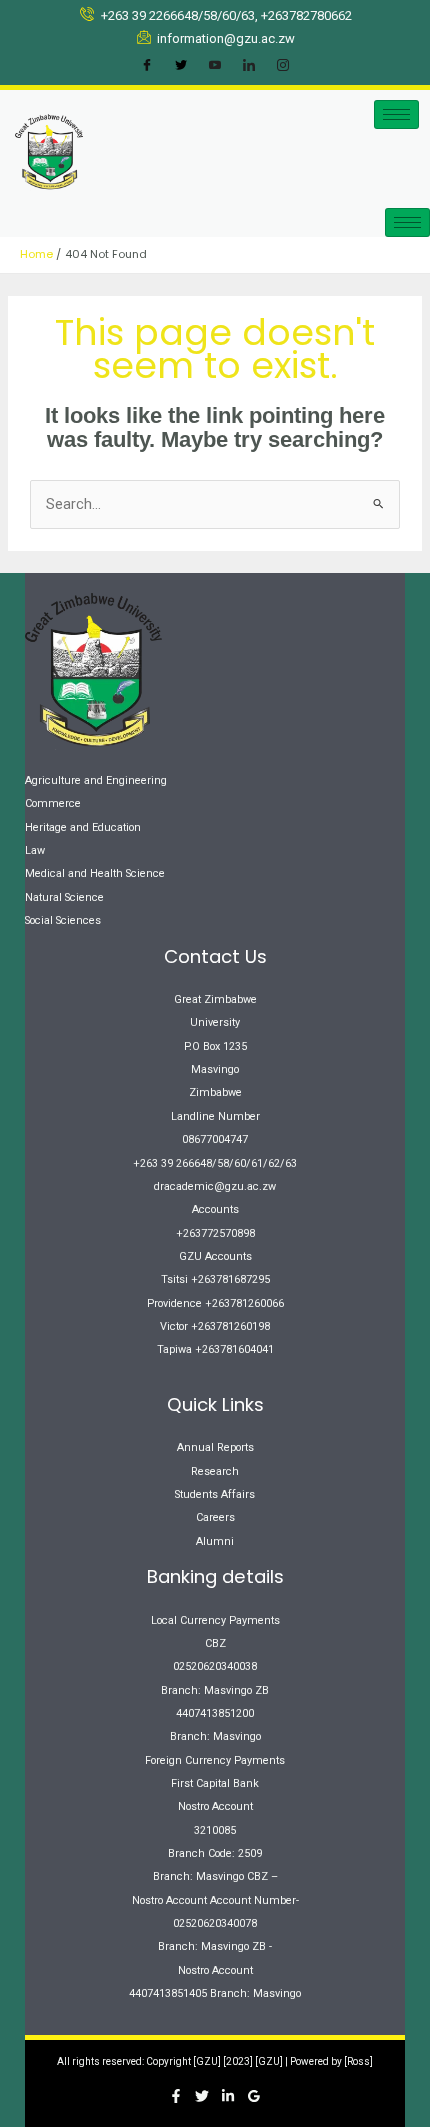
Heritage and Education (83, 827)
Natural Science (64, 897)
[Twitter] (181, 66)
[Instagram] (283, 66)
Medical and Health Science (95, 873)
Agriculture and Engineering (96, 780)
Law (35, 850)
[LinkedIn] (249, 66)
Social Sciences (63, 920)
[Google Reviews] (254, 2096)
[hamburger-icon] (396, 114)
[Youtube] (215, 66)
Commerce (53, 803)
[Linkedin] (228, 2096)
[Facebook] (147, 66)
